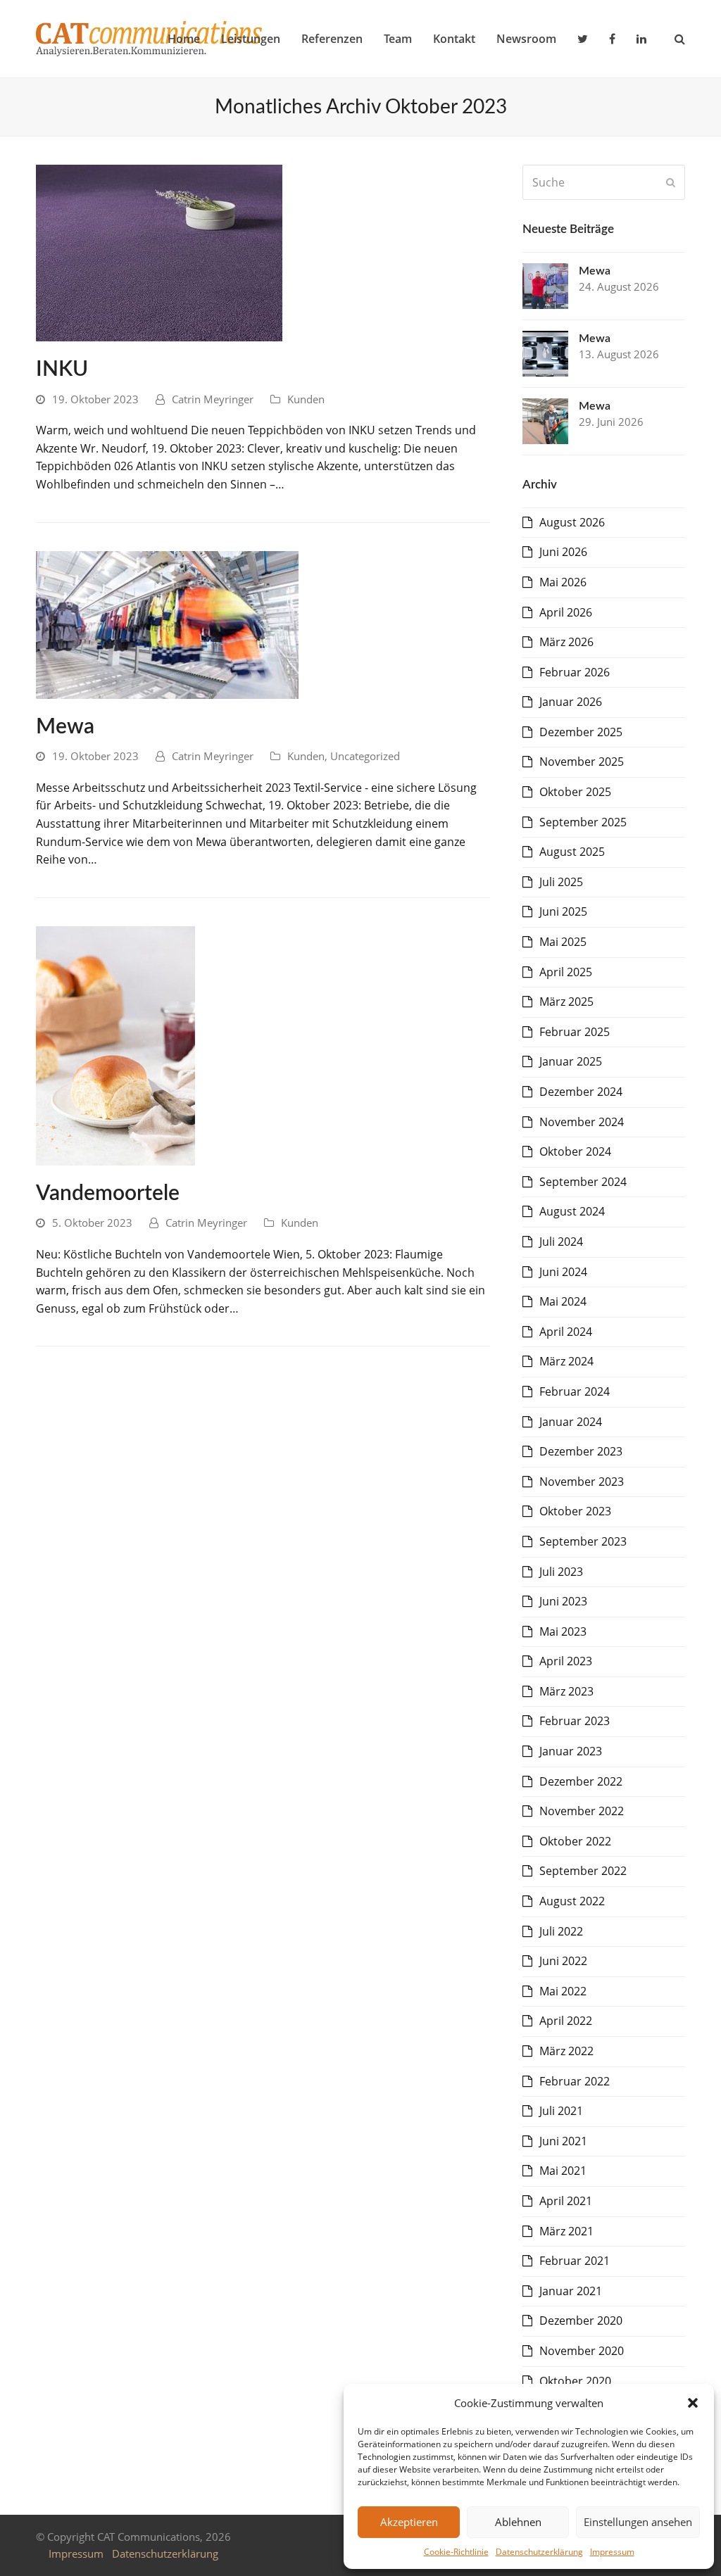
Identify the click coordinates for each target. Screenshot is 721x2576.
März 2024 (566, 1361)
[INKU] (159, 252)
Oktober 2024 (575, 1151)
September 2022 (583, 1871)
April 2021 (566, 2201)
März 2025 (566, 1002)
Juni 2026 (563, 552)
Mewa (65, 727)
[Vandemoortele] (115, 1044)
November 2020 (582, 2351)
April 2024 (566, 1332)
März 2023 (566, 1691)
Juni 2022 (563, 1961)
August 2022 (572, 1901)
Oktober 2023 (575, 1511)
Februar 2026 (575, 672)
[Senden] (671, 182)
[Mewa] (167, 624)
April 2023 (566, 1661)
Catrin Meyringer (213, 399)
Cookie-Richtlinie (456, 2552)
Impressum (612, 2552)
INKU (62, 370)
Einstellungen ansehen (638, 2522)
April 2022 (566, 2021)
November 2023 (582, 1482)
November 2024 (582, 1122)
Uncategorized (365, 756)
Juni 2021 (563, 2141)
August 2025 (572, 852)
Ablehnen (518, 2522)
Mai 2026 (563, 582)
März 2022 (566, 2051)
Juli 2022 (561, 1931)
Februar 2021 (575, 2261)
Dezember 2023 (581, 1451)
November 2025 (582, 762)
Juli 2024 (561, 1242)
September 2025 (583, 822)
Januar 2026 (571, 702)
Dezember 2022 (581, 1781)
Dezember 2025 (581, 732)
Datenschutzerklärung (539, 2552)
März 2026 (566, 642)
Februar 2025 (575, 1032)
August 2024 (572, 1211)
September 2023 (583, 1541)
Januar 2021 (571, 2291)
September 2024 (583, 1182)
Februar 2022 (575, 2081)
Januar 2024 (571, 1422)
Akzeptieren (409, 2522)
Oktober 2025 (575, 792)
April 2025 (566, 972)
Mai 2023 (563, 1631)
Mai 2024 (563, 1301)
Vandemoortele (108, 1194)
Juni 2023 (563, 1601)
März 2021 (566, 2231)
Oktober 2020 (575, 2381)
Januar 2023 (571, 1751)
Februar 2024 (575, 1391)
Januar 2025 (571, 1061)
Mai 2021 (563, 2171)
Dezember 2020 (581, 2321)
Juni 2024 (563, 1272)
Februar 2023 (575, 1721)
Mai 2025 (563, 942)
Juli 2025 (561, 882)
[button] (693, 2403)
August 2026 (572, 522)
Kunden (306, 399)
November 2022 (582, 1811)
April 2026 (566, 612)
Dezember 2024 (581, 1092)
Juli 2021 (561, 2111)
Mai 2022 (563, 1991)
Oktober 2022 (575, 1841)
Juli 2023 (561, 1572)
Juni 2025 (563, 911)
